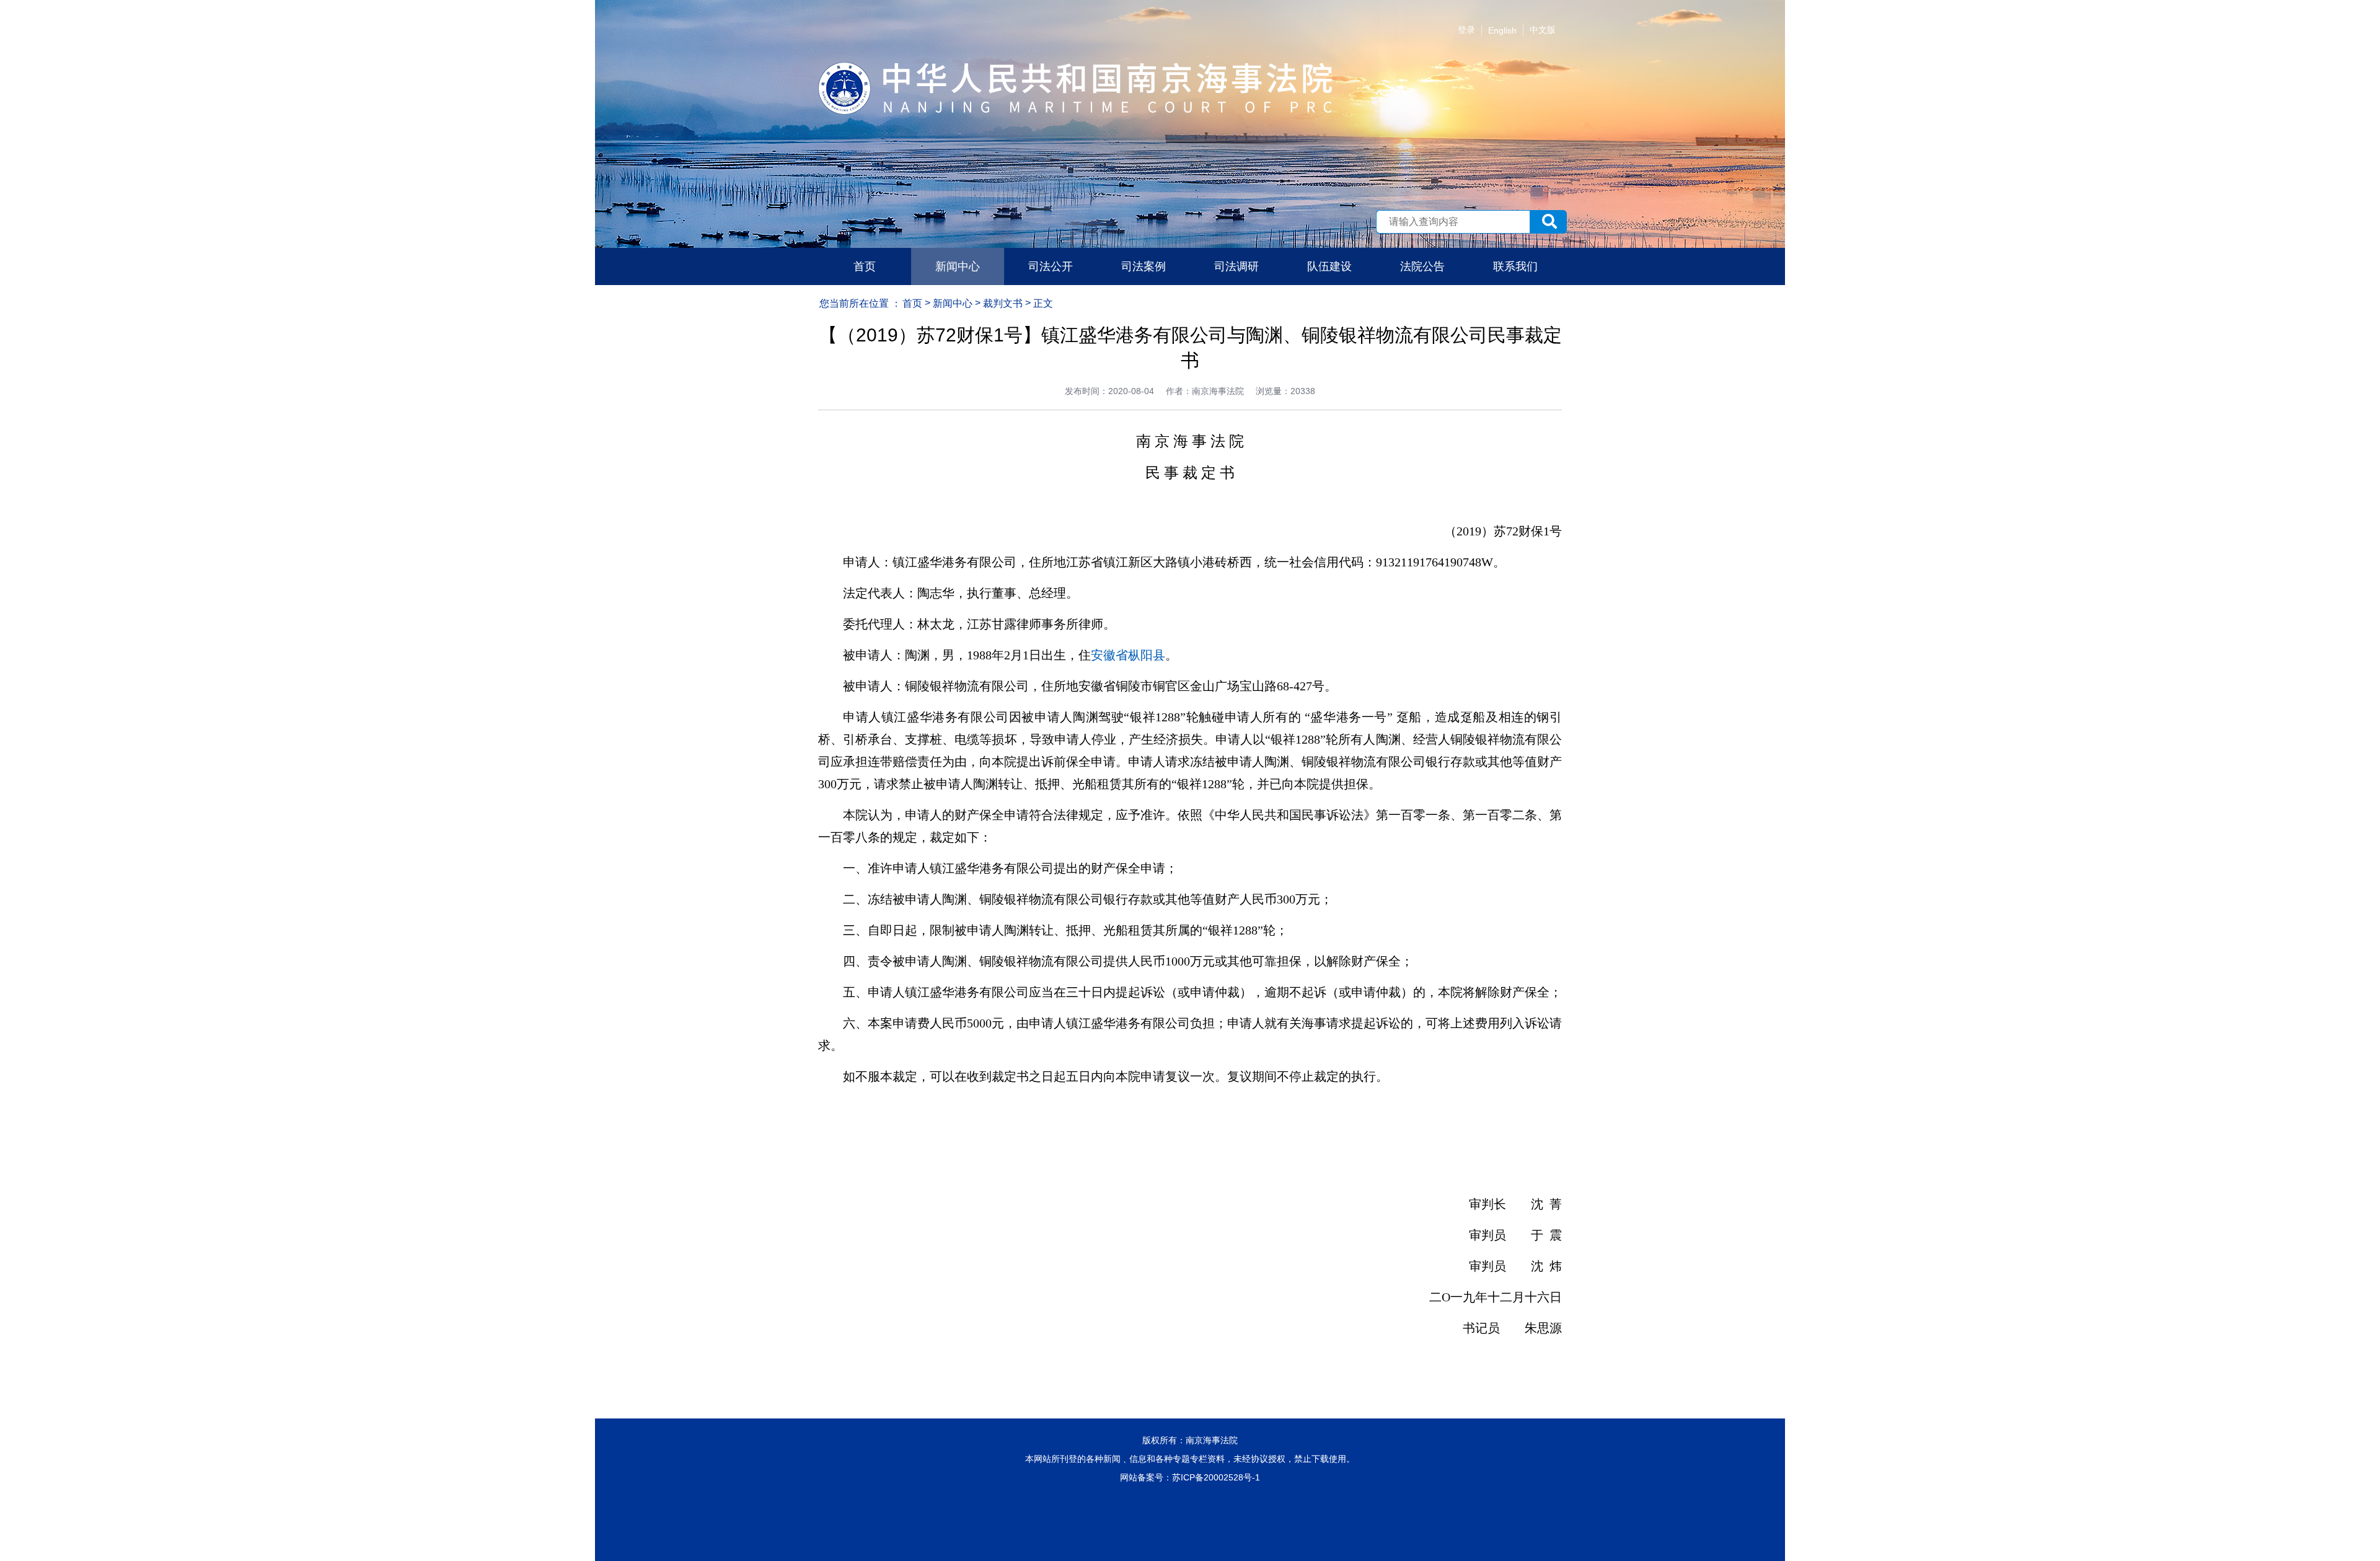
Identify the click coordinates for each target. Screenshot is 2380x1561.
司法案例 (1144, 266)
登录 (1466, 30)
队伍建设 (1329, 266)
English (1502, 30)
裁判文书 (1003, 303)
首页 (865, 266)
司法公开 (1051, 266)
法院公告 (1422, 266)
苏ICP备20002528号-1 (1216, 1477)
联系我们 (1515, 266)
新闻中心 (958, 266)
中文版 (1543, 30)
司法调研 (1236, 266)
